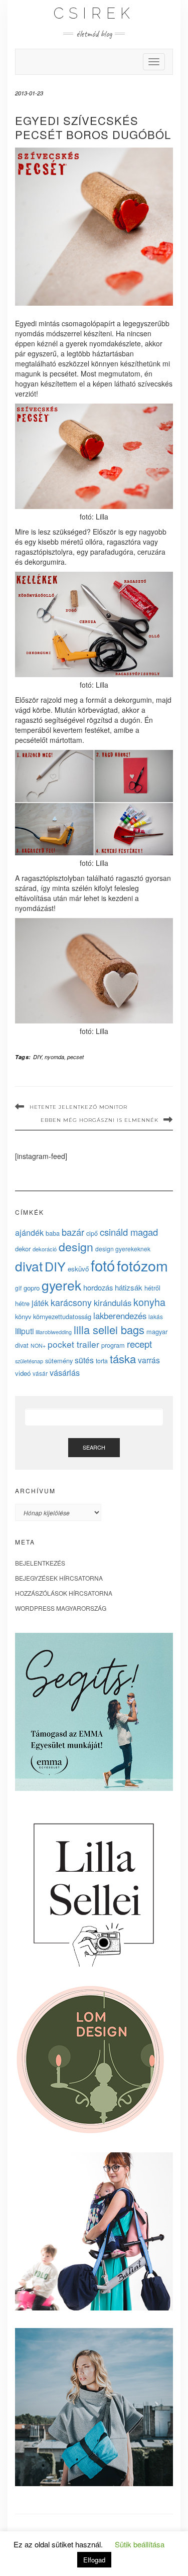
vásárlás (65, 1372)
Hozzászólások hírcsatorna (64, 1593)
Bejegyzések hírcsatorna (59, 1578)
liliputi (24, 1331)
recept (139, 1343)
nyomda (54, 1057)
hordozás (98, 1287)
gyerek (61, 1285)
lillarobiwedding (54, 1332)
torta (102, 1361)
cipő (92, 1233)
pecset (75, 1057)
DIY (37, 1057)
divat (29, 1266)
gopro (32, 1288)
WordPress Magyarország (61, 1608)
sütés (84, 1360)
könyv (23, 1316)
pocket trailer (73, 1344)
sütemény (59, 1361)
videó (23, 1373)
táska (123, 1358)
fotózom (142, 1265)
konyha (149, 1302)
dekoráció (45, 1249)
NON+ (38, 1345)
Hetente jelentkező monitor (78, 1107)
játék (40, 1303)
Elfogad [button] (94, 2560)
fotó (103, 1265)
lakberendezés (120, 1316)
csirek (94, 13)
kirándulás (113, 1303)
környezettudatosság (62, 1316)
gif (18, 1288)
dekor (23, 1249)
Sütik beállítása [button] (140, 2544)
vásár (40, 1373)
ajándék (29, 1232)
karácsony (71, 1302)
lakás (156, 1316)
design (76, 1246)
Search (94, 1447)
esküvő (78, 1269)
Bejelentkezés (40, 1563)
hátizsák (129, 1287)
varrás (149, 1360)
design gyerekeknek (123, 1249)
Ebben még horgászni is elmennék (100, 1120)
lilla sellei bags (109, 1329)
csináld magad (129, 1232)
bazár (73, 1232)
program (113, 1345)
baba (53, 1233)
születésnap (29, 1361)
